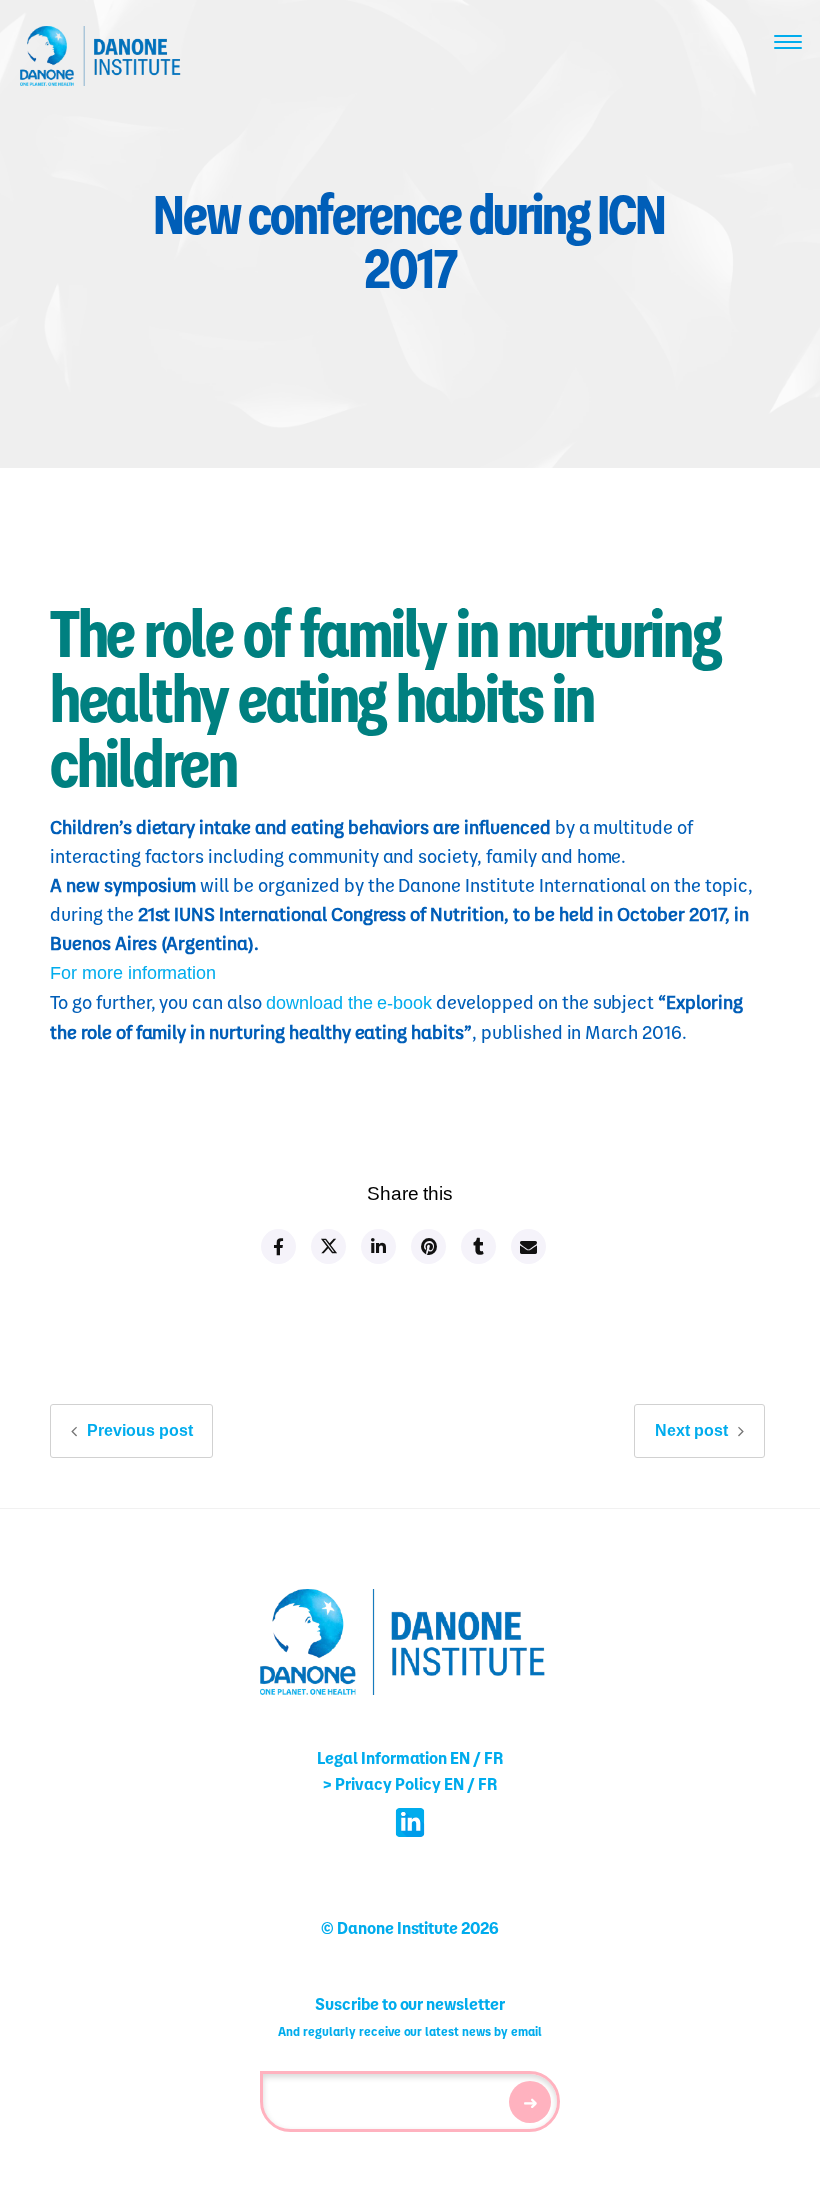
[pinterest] (427, 1246)
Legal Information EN (393, 1757)
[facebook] (277, 1246)
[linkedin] (377, 1246)
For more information (133, 973)
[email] (527, 1246)
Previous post (140, 1430)
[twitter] (327, 1246)
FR (493, 1757)
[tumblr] (477, 1246)
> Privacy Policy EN (393, 1783)
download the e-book (349, 1003)
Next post (691, 1430)
